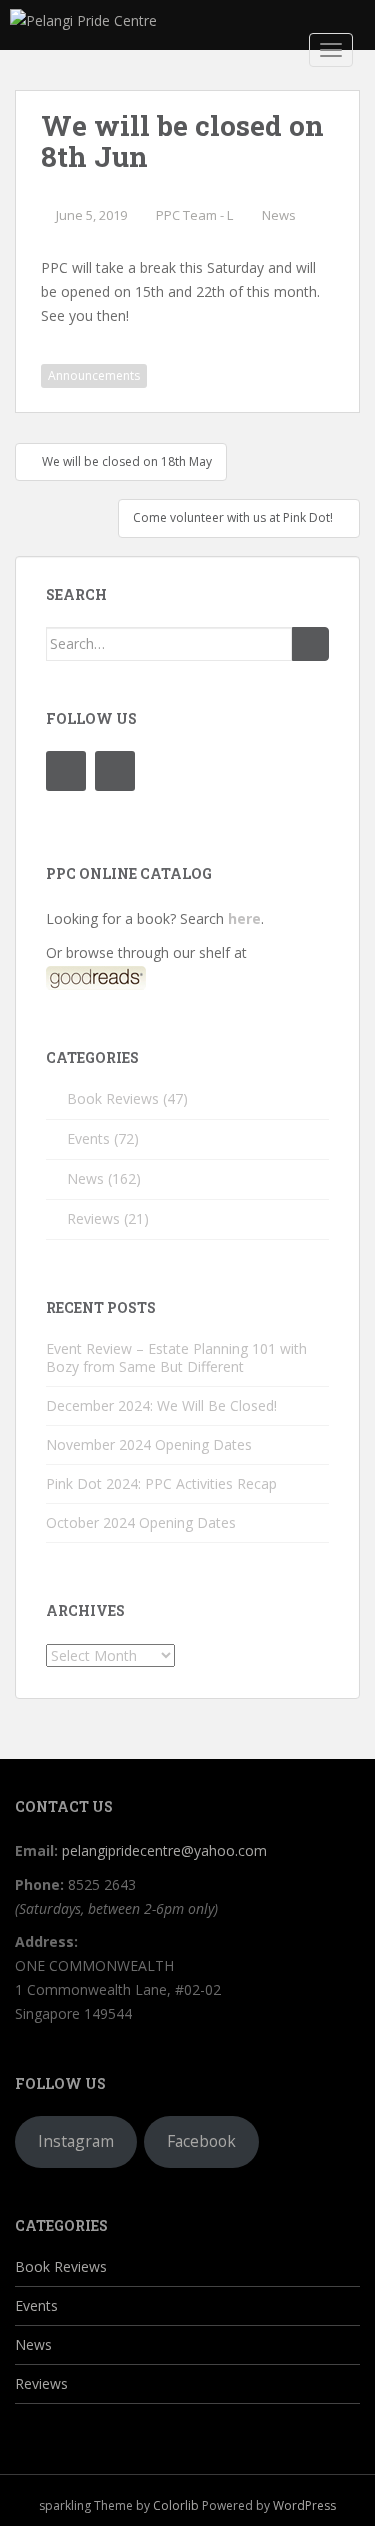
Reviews (93, 1218)
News (279, 215)
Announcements (94, 375)
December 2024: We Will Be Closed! (161, 1405)
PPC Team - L (194, 215)
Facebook (201, 2141)
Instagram (76, 2141)
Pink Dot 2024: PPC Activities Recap (161, 1483)
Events (88, 1138)
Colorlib (176, 2505)
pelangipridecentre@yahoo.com (164, 1850)
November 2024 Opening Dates (149, 1444)
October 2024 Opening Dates (141, 1522)
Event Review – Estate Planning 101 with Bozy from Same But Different (176, 1357)
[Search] (310, 644)
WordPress (304, 2505)
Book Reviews (113, 1098)
